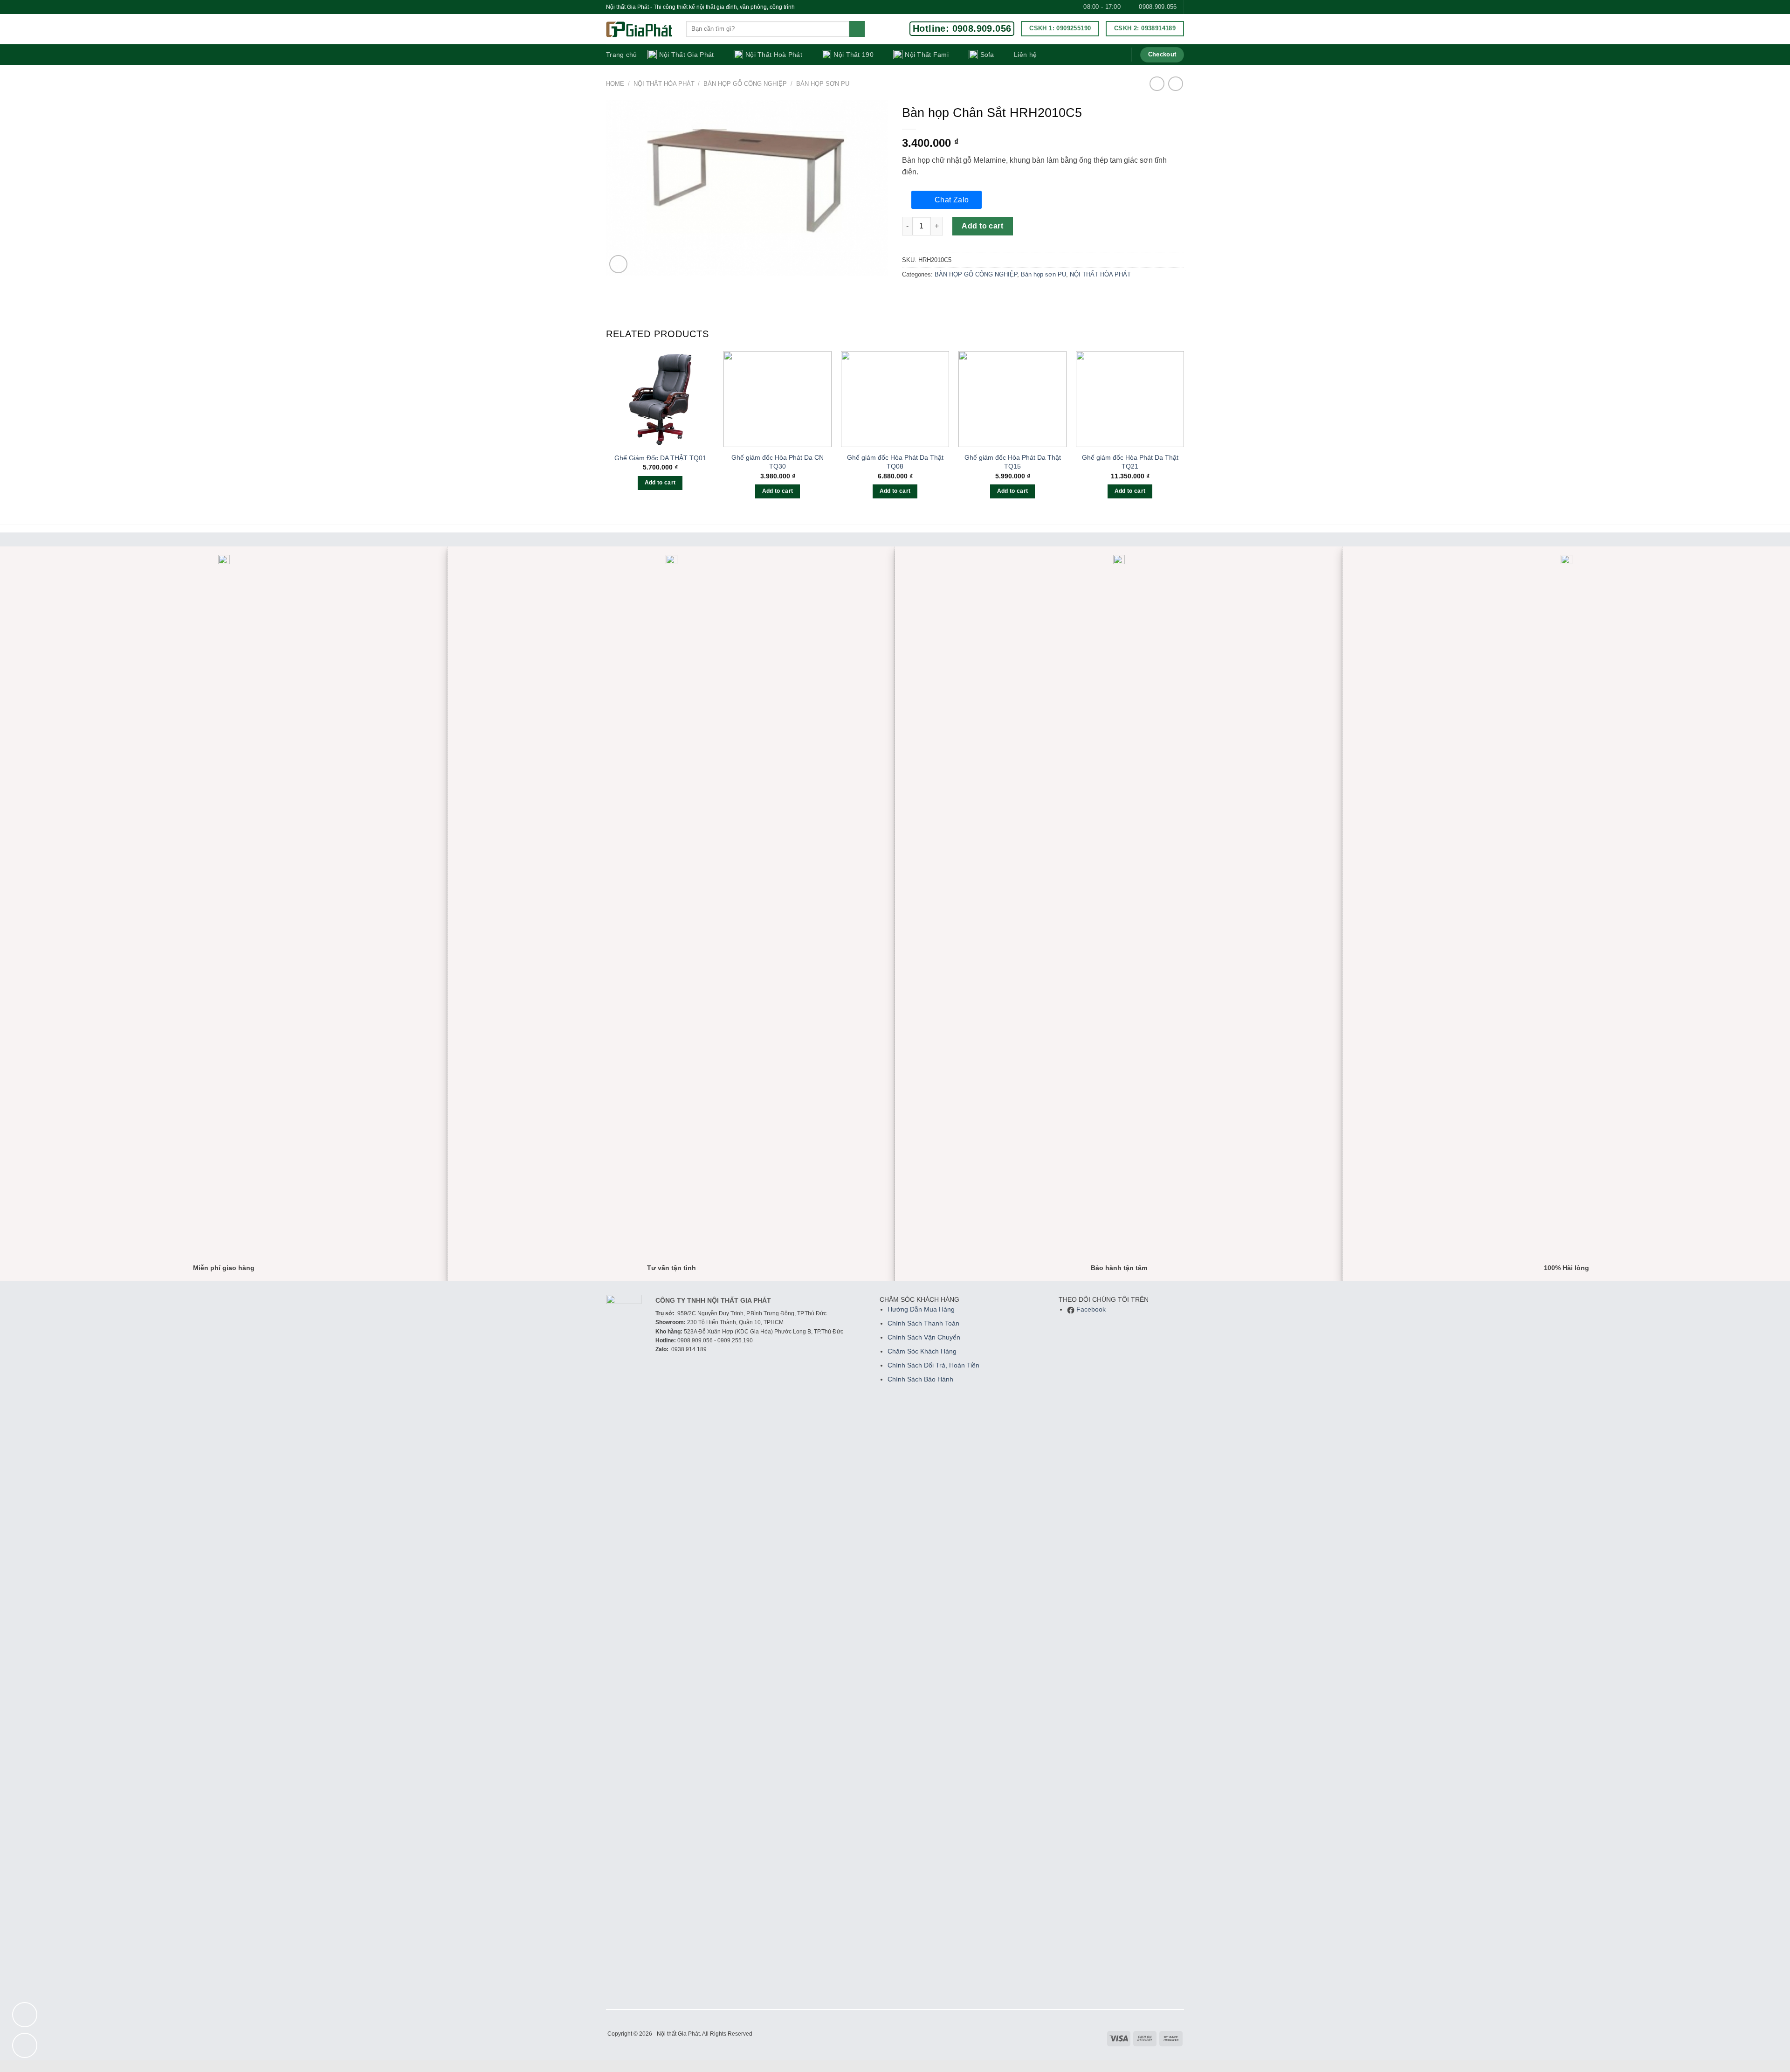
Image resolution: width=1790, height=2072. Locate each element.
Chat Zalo (952, 200)
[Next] (1184, 433)
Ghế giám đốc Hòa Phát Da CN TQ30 (778, 462)
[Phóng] (618, 264)
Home (615, 84)
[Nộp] (857, 29)
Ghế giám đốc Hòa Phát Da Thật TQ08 (895, 462)
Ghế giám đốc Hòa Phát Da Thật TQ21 (1130, 462)
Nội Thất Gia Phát (687, 55)
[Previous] (606, 433)
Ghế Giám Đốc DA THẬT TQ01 (660, 458)
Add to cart (982, 226)
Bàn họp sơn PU (823, 84)
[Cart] (1118, 55)
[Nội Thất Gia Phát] (639, 30)
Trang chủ (622, 55)
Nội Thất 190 (853, 55)
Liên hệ (1025, 55)
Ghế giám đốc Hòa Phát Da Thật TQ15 (1013, 462)
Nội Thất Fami (927, 55)
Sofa (987, 55)
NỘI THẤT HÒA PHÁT (664, 84)
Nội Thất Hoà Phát (774, 55)
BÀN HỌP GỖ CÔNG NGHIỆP (745, 84)
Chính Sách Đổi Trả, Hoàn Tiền (933, 1365)
